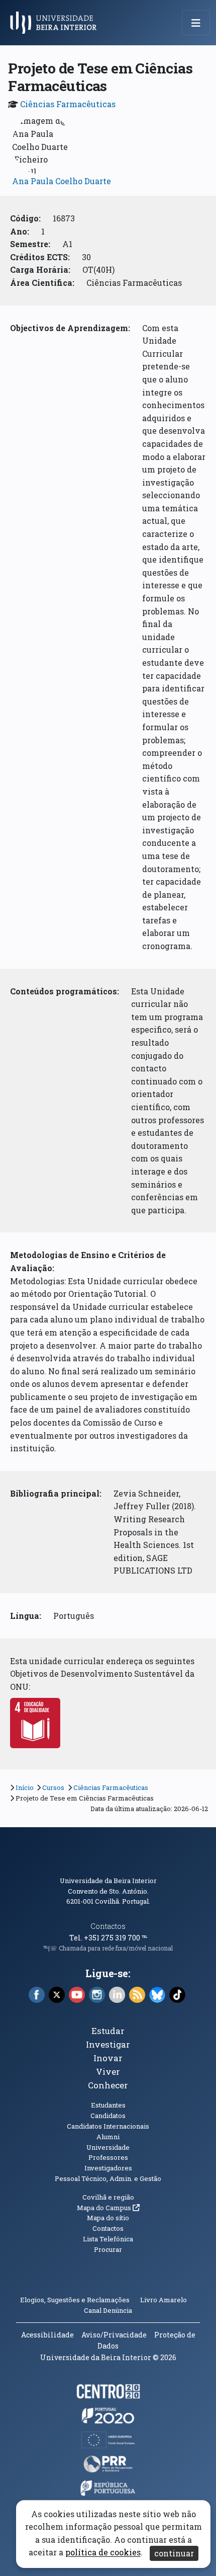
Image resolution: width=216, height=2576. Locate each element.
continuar (174, 2553)
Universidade (108, 2147)
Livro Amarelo (164, 2300)
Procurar (108, 2249)
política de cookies (103, 2553)
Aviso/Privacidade (114, 2335)
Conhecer (108, 2085)
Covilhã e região (108, 2197)
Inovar (108, 2058)
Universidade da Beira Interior (108, 1881)
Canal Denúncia (108, 2310)
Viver (108, 2072)
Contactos (108, 1926)
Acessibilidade (47, 2335)
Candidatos (108, 2116)
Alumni (108, 2137)
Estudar (108, 2031)
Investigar (108, 2044)
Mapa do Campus (108, 2208)
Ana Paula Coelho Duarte (62, 181)
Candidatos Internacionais (108, 2126)
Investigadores (108, 2168)
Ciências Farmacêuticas (68, 104)
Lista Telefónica (108, 2239)
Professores (108, 2157)
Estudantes (108, 2105)
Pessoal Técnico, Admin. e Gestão (108, 2178)
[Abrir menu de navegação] (196, 23)
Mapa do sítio (108, 2218)
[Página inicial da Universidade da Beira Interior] (56, 23)
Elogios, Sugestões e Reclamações (75, 2300)
